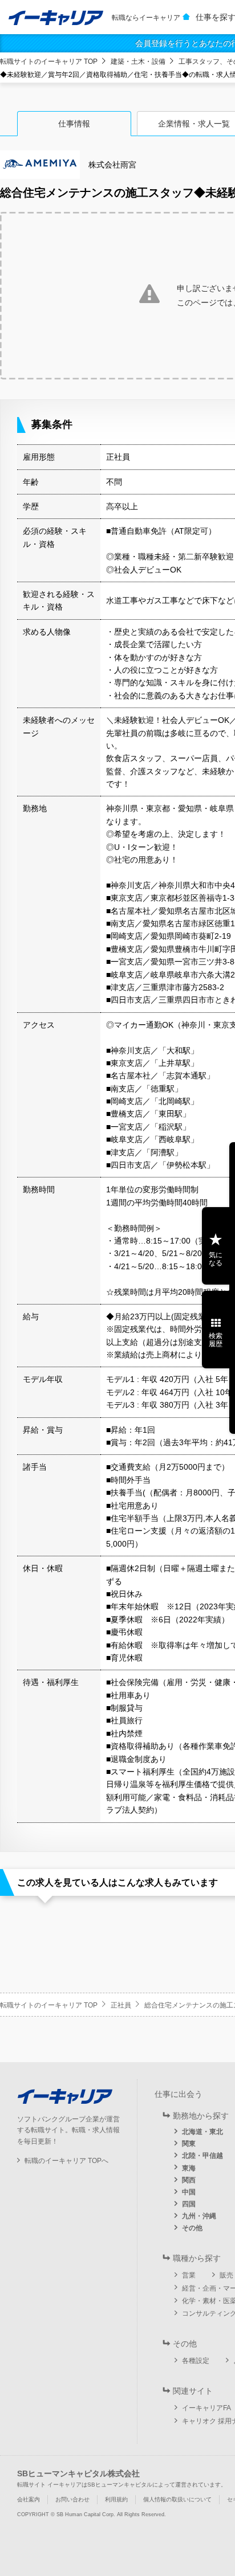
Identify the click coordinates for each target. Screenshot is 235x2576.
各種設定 (196, 2361)
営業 (189, 2275)
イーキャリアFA (206, 2408)
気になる (216, 1259)
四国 (189, 2204)
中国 (189, 2192)
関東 (189, 2144)
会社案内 (29, 2499)
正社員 (121, 2005)
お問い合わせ (72, 2499)
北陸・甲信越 (202, 2156)
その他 (192, 2228)
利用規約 (116, 2499)
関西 (189, 2180)
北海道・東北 (202, 2132)
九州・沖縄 (199, 2216)
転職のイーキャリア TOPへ (66, 2161)
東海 (189, 2168)
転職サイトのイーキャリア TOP (49, 62)
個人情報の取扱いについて (177, 2499)
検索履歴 (216, 1340)
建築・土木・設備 (138, 62)
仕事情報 (74, 124)
